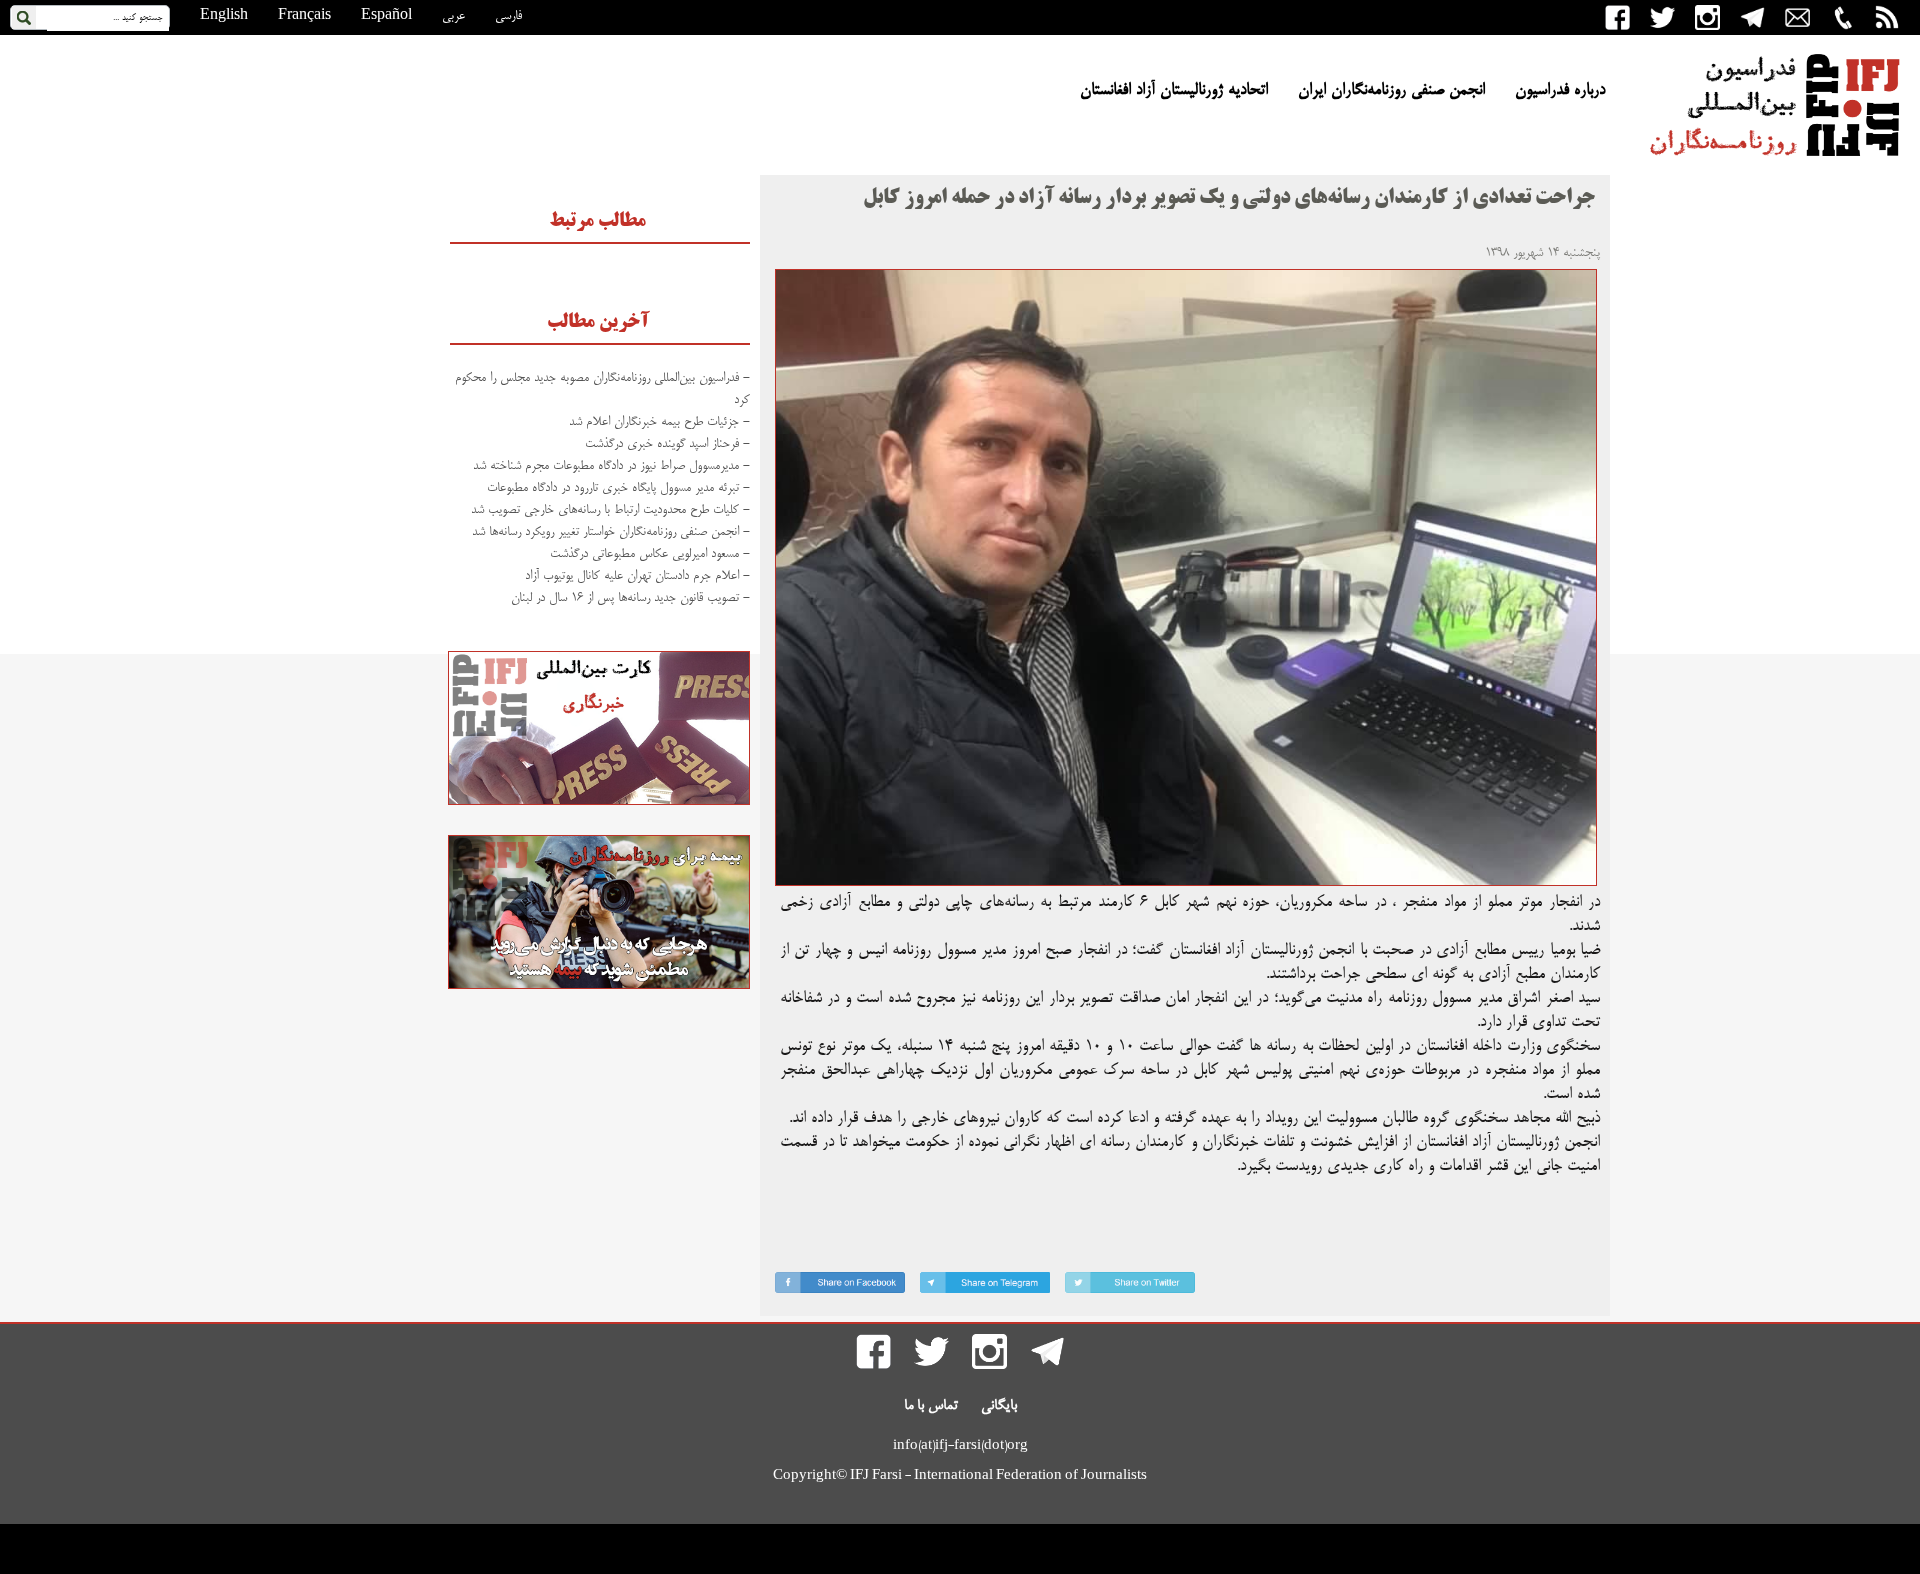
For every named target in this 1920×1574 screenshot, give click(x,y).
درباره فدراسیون (1560, 91)
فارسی (508, 16)
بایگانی (999, 1406)
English (224, 16)
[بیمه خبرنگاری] (599, 986)
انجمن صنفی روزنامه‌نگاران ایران (1391, 91)
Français (304, 16)
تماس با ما (931, 1406)
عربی (453, 16)
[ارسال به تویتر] (1130, 1286)
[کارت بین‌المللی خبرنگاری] (599, 802)
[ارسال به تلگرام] (985, 1286)
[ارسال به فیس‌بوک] (840, 1286)
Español (386, 16)
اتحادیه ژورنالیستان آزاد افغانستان (1174, 91)
